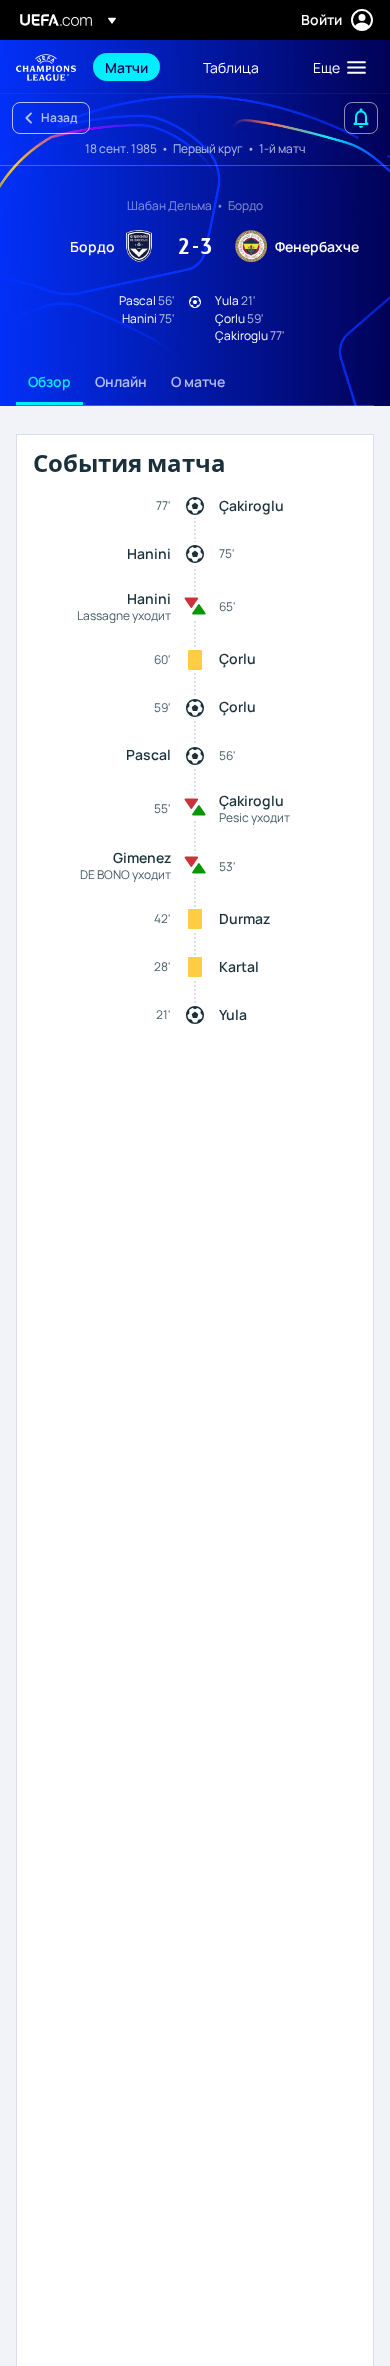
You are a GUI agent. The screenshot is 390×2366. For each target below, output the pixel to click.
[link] (126, 67)
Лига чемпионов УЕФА (46, 67)
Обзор (49, 381)
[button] (335, 67)
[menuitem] (137, 67)
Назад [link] (59, 117)
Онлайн (121, 381)
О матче (198, 381)
